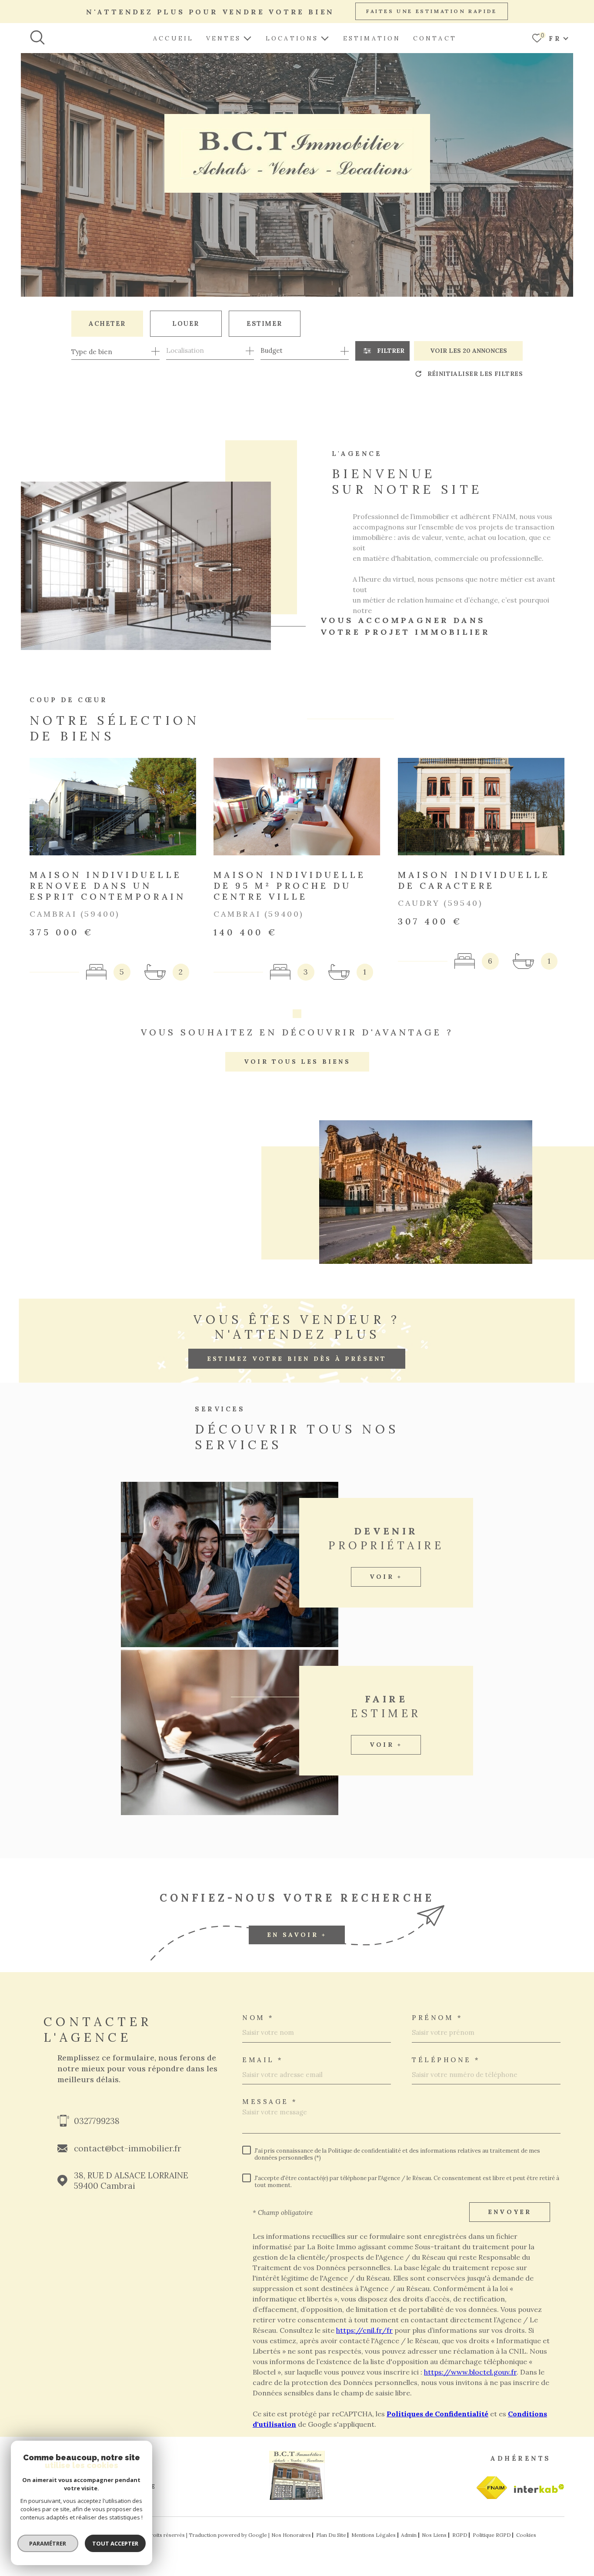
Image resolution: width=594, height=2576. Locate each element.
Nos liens (434, 2535)
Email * (263, 2060)
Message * (270, 2102)
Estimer (265, 323)
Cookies (526, 2535)
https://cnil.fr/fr (364, 2330)
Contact (435, 38)
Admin (409, 2535)
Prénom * (437, 2018)
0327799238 (97, 2121)
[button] (297, 1014)
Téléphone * (446, 2060)
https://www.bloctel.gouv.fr (470, 2372)
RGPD (460, 2535)
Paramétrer (48, 2543)
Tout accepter (115, 2543)
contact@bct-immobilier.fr (128, 2148)
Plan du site (331, 2535)
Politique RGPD (492, 2535)
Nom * (258, 2018)
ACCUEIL (173, 38)
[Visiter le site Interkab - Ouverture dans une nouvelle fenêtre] (492, 2488)
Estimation (372, 38)
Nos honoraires (291, 2535)
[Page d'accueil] (297, 2497)
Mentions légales (374, 2535)
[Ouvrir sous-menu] (247, 37)
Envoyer (510, 2212)
